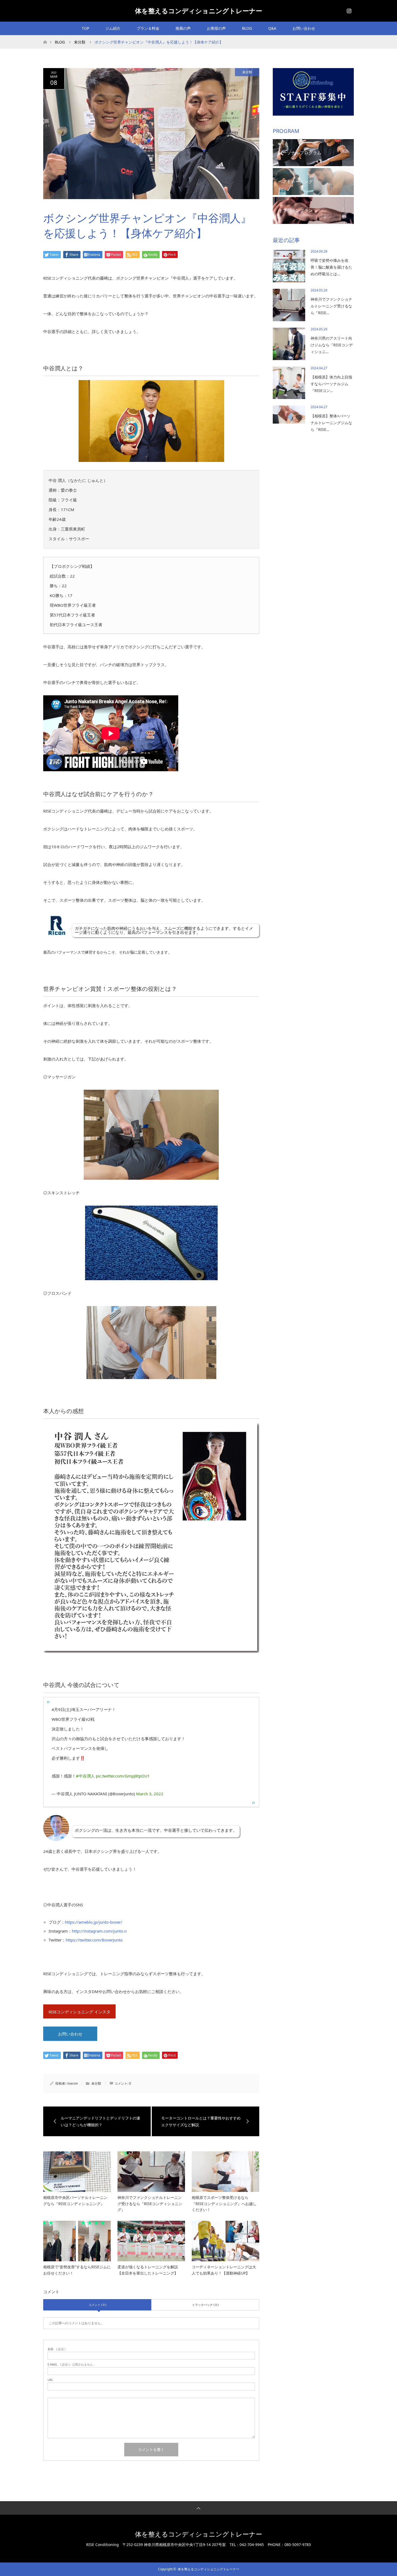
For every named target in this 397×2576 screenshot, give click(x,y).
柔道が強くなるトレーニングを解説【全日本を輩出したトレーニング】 (148, 2270)
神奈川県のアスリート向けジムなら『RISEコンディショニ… (332, 345)
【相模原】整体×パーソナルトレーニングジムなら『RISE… (331, 423)
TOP (85, 28)
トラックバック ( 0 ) (205, 2305)
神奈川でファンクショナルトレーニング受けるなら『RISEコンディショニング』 (150, 2203)
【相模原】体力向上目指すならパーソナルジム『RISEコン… (331, 384)
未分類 (247, 72)
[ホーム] (45, 37)
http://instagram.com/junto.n (99, 1931)
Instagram (348, 10)
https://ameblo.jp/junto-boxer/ (94, 1922)
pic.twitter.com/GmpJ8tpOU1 (123, 1776)
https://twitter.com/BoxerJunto (94, 1940)
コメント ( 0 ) (97, 2305)
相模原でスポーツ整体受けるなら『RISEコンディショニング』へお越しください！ (224, 2203)
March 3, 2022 (150, 1794)
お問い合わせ (304, 28)
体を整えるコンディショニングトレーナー (199, 11)
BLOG (247, 28)
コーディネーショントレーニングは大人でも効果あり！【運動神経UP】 (224, 2270)
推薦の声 (183, 28)
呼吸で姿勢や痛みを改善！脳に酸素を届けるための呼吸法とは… (331, 267)
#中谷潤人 (85, 1776)
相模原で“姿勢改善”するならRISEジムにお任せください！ (77, 2270)
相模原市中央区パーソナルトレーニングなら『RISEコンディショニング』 (75, 2200)
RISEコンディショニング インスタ (80, 2012)
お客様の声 (216, 28)
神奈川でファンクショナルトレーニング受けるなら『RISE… (331, 306)
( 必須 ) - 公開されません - (71, 2364)
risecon (72, 2083)
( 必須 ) (56, 2349)
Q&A (272, 28)
